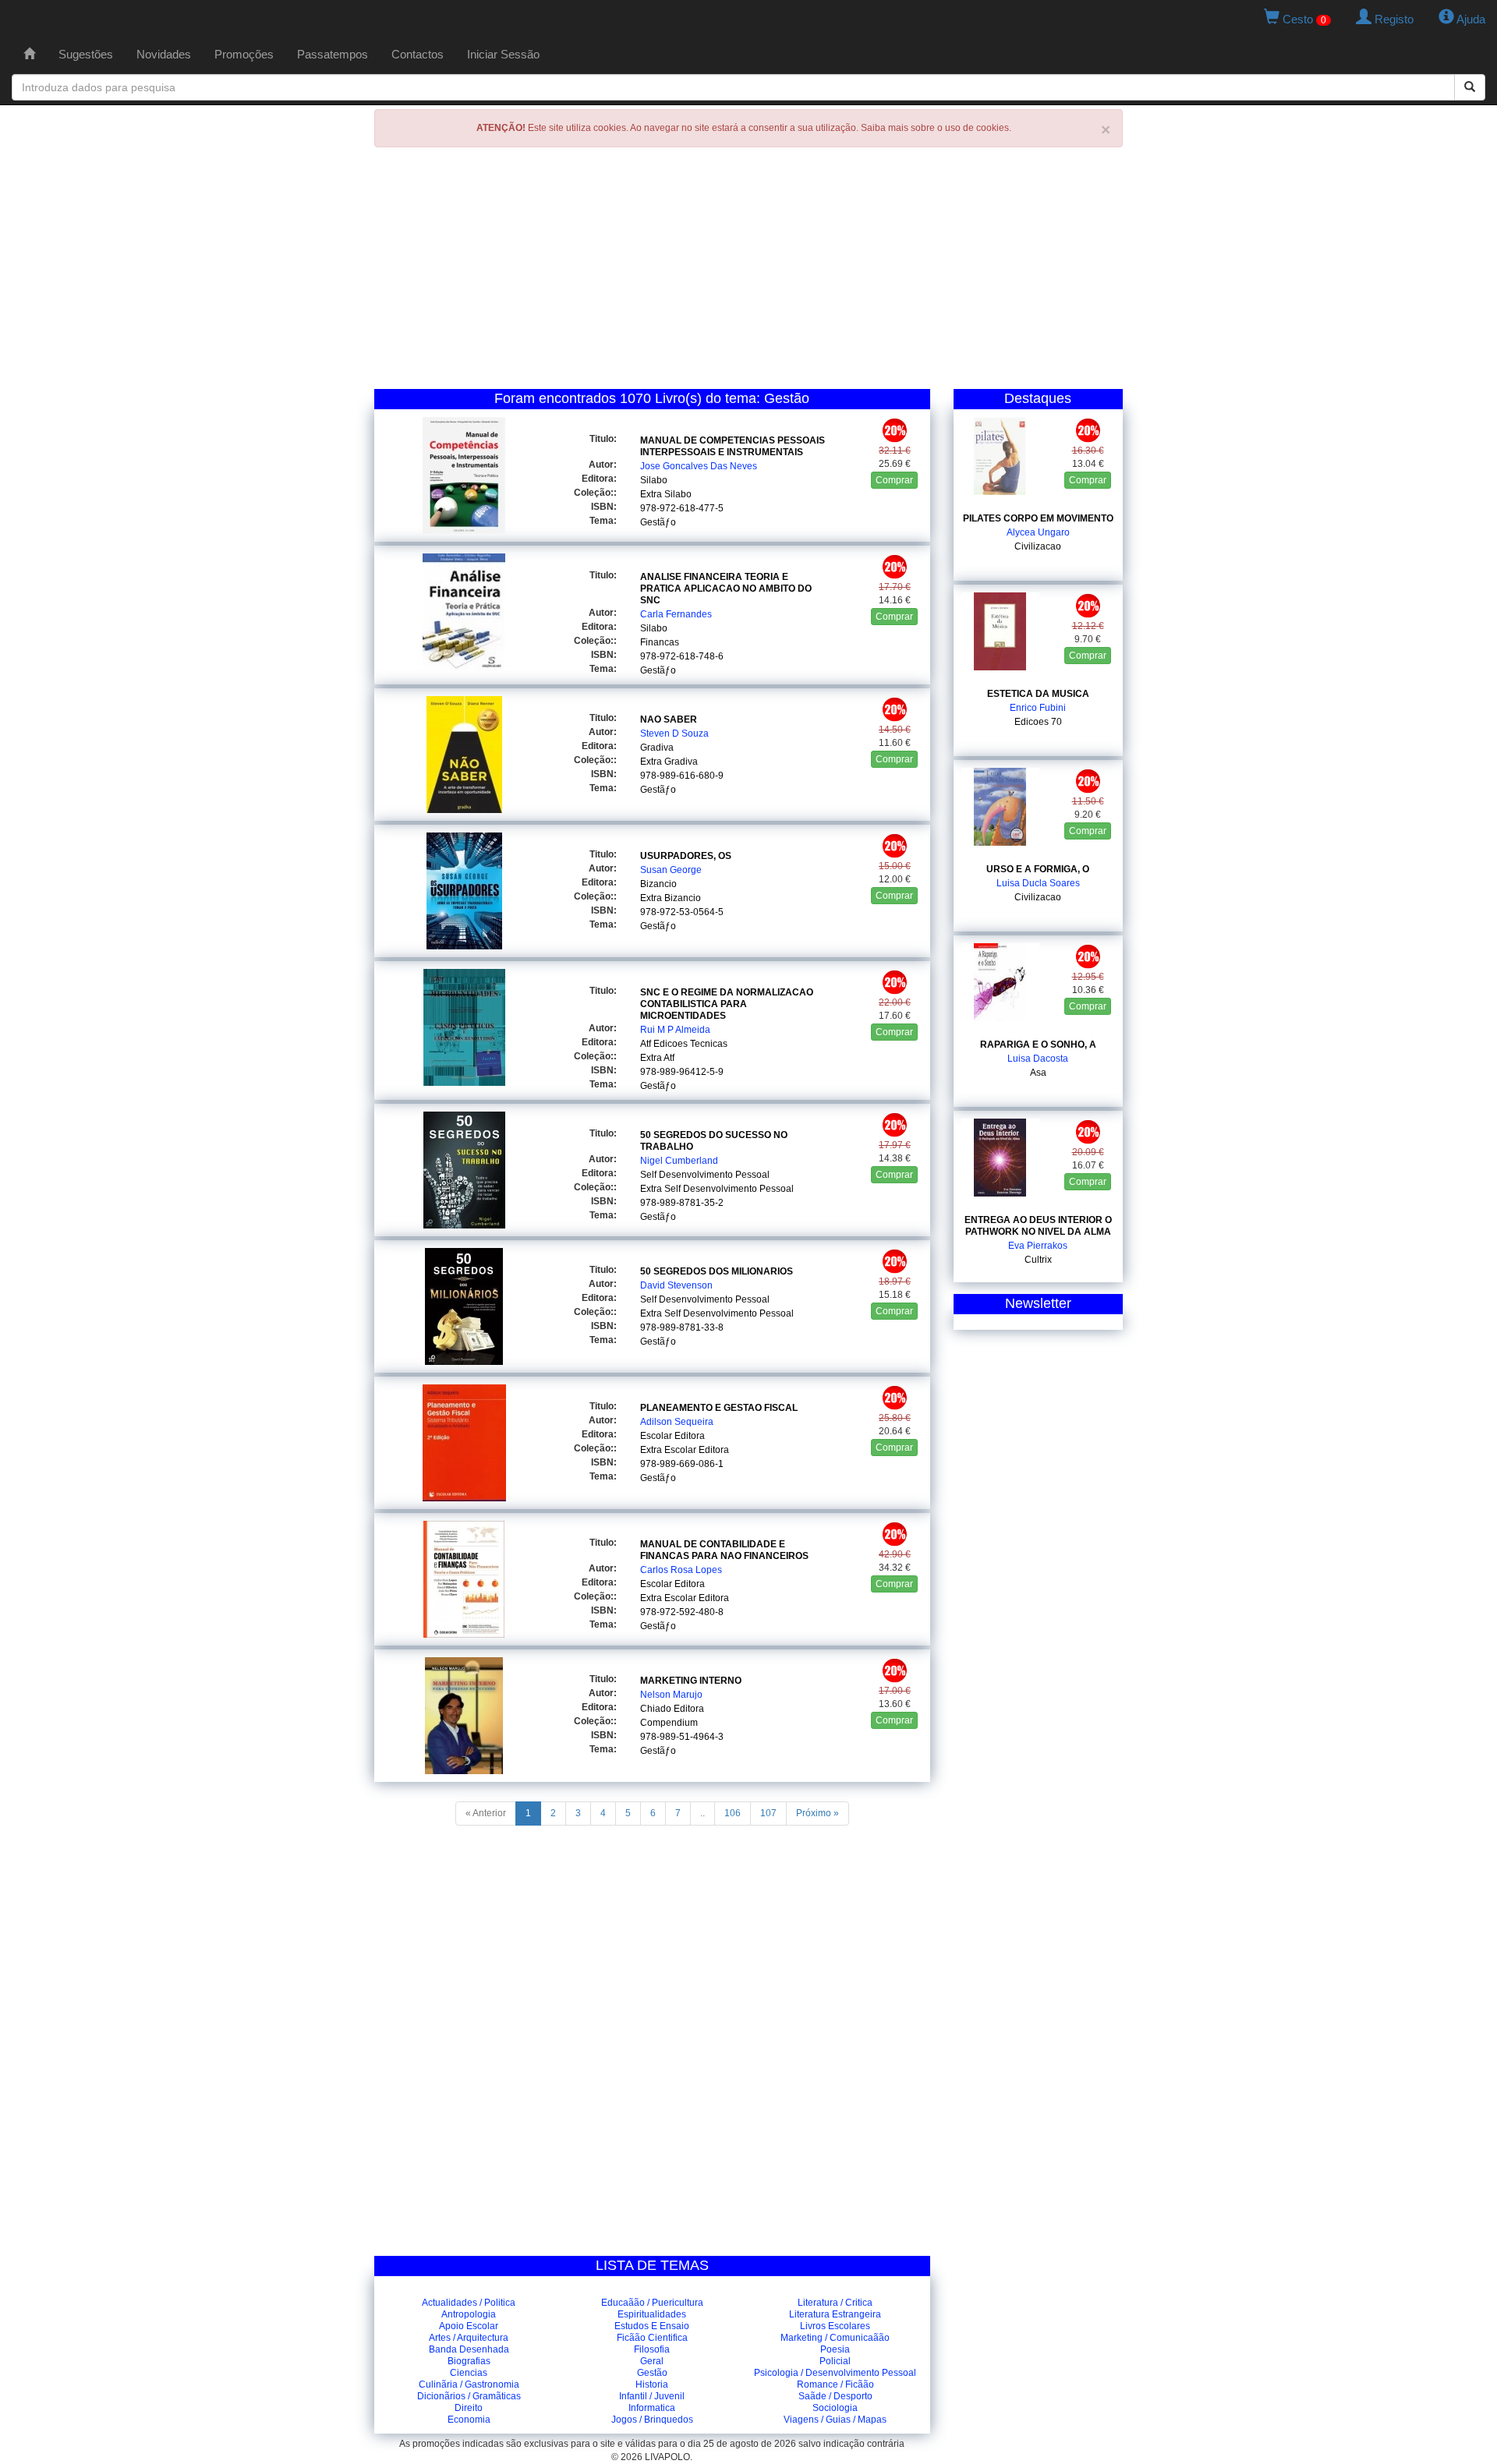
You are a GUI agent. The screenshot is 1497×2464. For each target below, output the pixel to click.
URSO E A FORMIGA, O (1038, 869)
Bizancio (658, 884)
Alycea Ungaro (1038, 532)
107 (768, 1813)
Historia (652, 2384)
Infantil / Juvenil (652, 2396)
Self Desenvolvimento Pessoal (705, 1175)
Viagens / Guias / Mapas (835, 2420)
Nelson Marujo (671, 1695)
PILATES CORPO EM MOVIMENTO (1038, 518)
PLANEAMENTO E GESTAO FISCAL (719, 1408)
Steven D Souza (674, 734)
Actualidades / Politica (469, 2303)
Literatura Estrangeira (835, 2314)
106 (733, 1813)
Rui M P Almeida (675, 1030)
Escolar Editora (672, 1436)
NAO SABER (669, 719)
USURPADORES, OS (686, 856)
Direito (469, 2408)
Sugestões (86, 54)
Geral (652, 2361)
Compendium (669, 1723)
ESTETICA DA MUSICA (1038, 694)
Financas (660, 642)
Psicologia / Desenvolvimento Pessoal (835, 2373)
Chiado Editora (672, 1709)
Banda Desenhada (469, 2349)
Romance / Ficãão (835, 2384)
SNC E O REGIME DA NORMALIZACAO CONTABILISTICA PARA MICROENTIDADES (727, 1004)
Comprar (894, 480)
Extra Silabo (666, 494)
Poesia (835, 2349)
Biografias (469, 2361)
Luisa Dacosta (1038, 1059)
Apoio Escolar (469, 2326)
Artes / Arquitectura (469, 2338)
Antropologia (469, 2314)
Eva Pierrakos (1038, 1246)
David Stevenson (676, 1285)
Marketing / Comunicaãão (835, 2338)
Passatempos (333, 54)
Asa (1038, 1073)
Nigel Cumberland (679, 1161)
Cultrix (1038, 1260)
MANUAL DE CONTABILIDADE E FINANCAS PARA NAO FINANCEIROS (724, 1550)
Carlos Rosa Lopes (681, 1570)
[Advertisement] (748, 272)
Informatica (652, 2408)
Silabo (654, 480)
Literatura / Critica (835, 2303)
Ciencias (469, 2373)
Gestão (652, 2373)
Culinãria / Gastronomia (469, 2384)
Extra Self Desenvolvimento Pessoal (717, 1189)
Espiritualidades (652, 2314)
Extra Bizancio (671, 898)
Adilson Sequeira (677, 1422)
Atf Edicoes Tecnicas (684, 1044)
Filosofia (652, 2349)
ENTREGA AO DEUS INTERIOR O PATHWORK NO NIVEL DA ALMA (1038, 1226)
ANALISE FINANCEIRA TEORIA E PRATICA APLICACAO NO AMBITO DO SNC (726, 589)
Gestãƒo (658, 522)
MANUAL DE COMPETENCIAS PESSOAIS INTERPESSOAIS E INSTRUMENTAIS (733, 446)
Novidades (164, 54)
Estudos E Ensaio (652, 2326)
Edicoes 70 (1038, 722)
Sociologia (835, 2408)
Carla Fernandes (676, 614)
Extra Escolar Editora (685, 1450)
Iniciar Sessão (503, 54)
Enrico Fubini (1038, 708)
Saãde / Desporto (835, 2396)
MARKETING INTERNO (691, 1681)
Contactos (418, 54)
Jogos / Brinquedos (652, 2420)
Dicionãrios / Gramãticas (469, 2396)
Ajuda (1470, 19)
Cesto (1303, 19)
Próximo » (818, 1813)
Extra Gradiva (669, 762)
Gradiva (657, 748)
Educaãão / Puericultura (652, 2303)
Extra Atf (657, 1058)
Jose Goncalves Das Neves (699, 466)
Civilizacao (1038, 546)
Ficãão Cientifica (652, 2338)
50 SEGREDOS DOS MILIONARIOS (717, 1271)
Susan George (671, 870)
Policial (835, 2361)
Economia (469, 2420)
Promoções (244, 54)
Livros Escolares (835, 2326)
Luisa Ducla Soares (1038, 883)
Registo (1393, 19)
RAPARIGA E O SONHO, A (1038, 1045)
